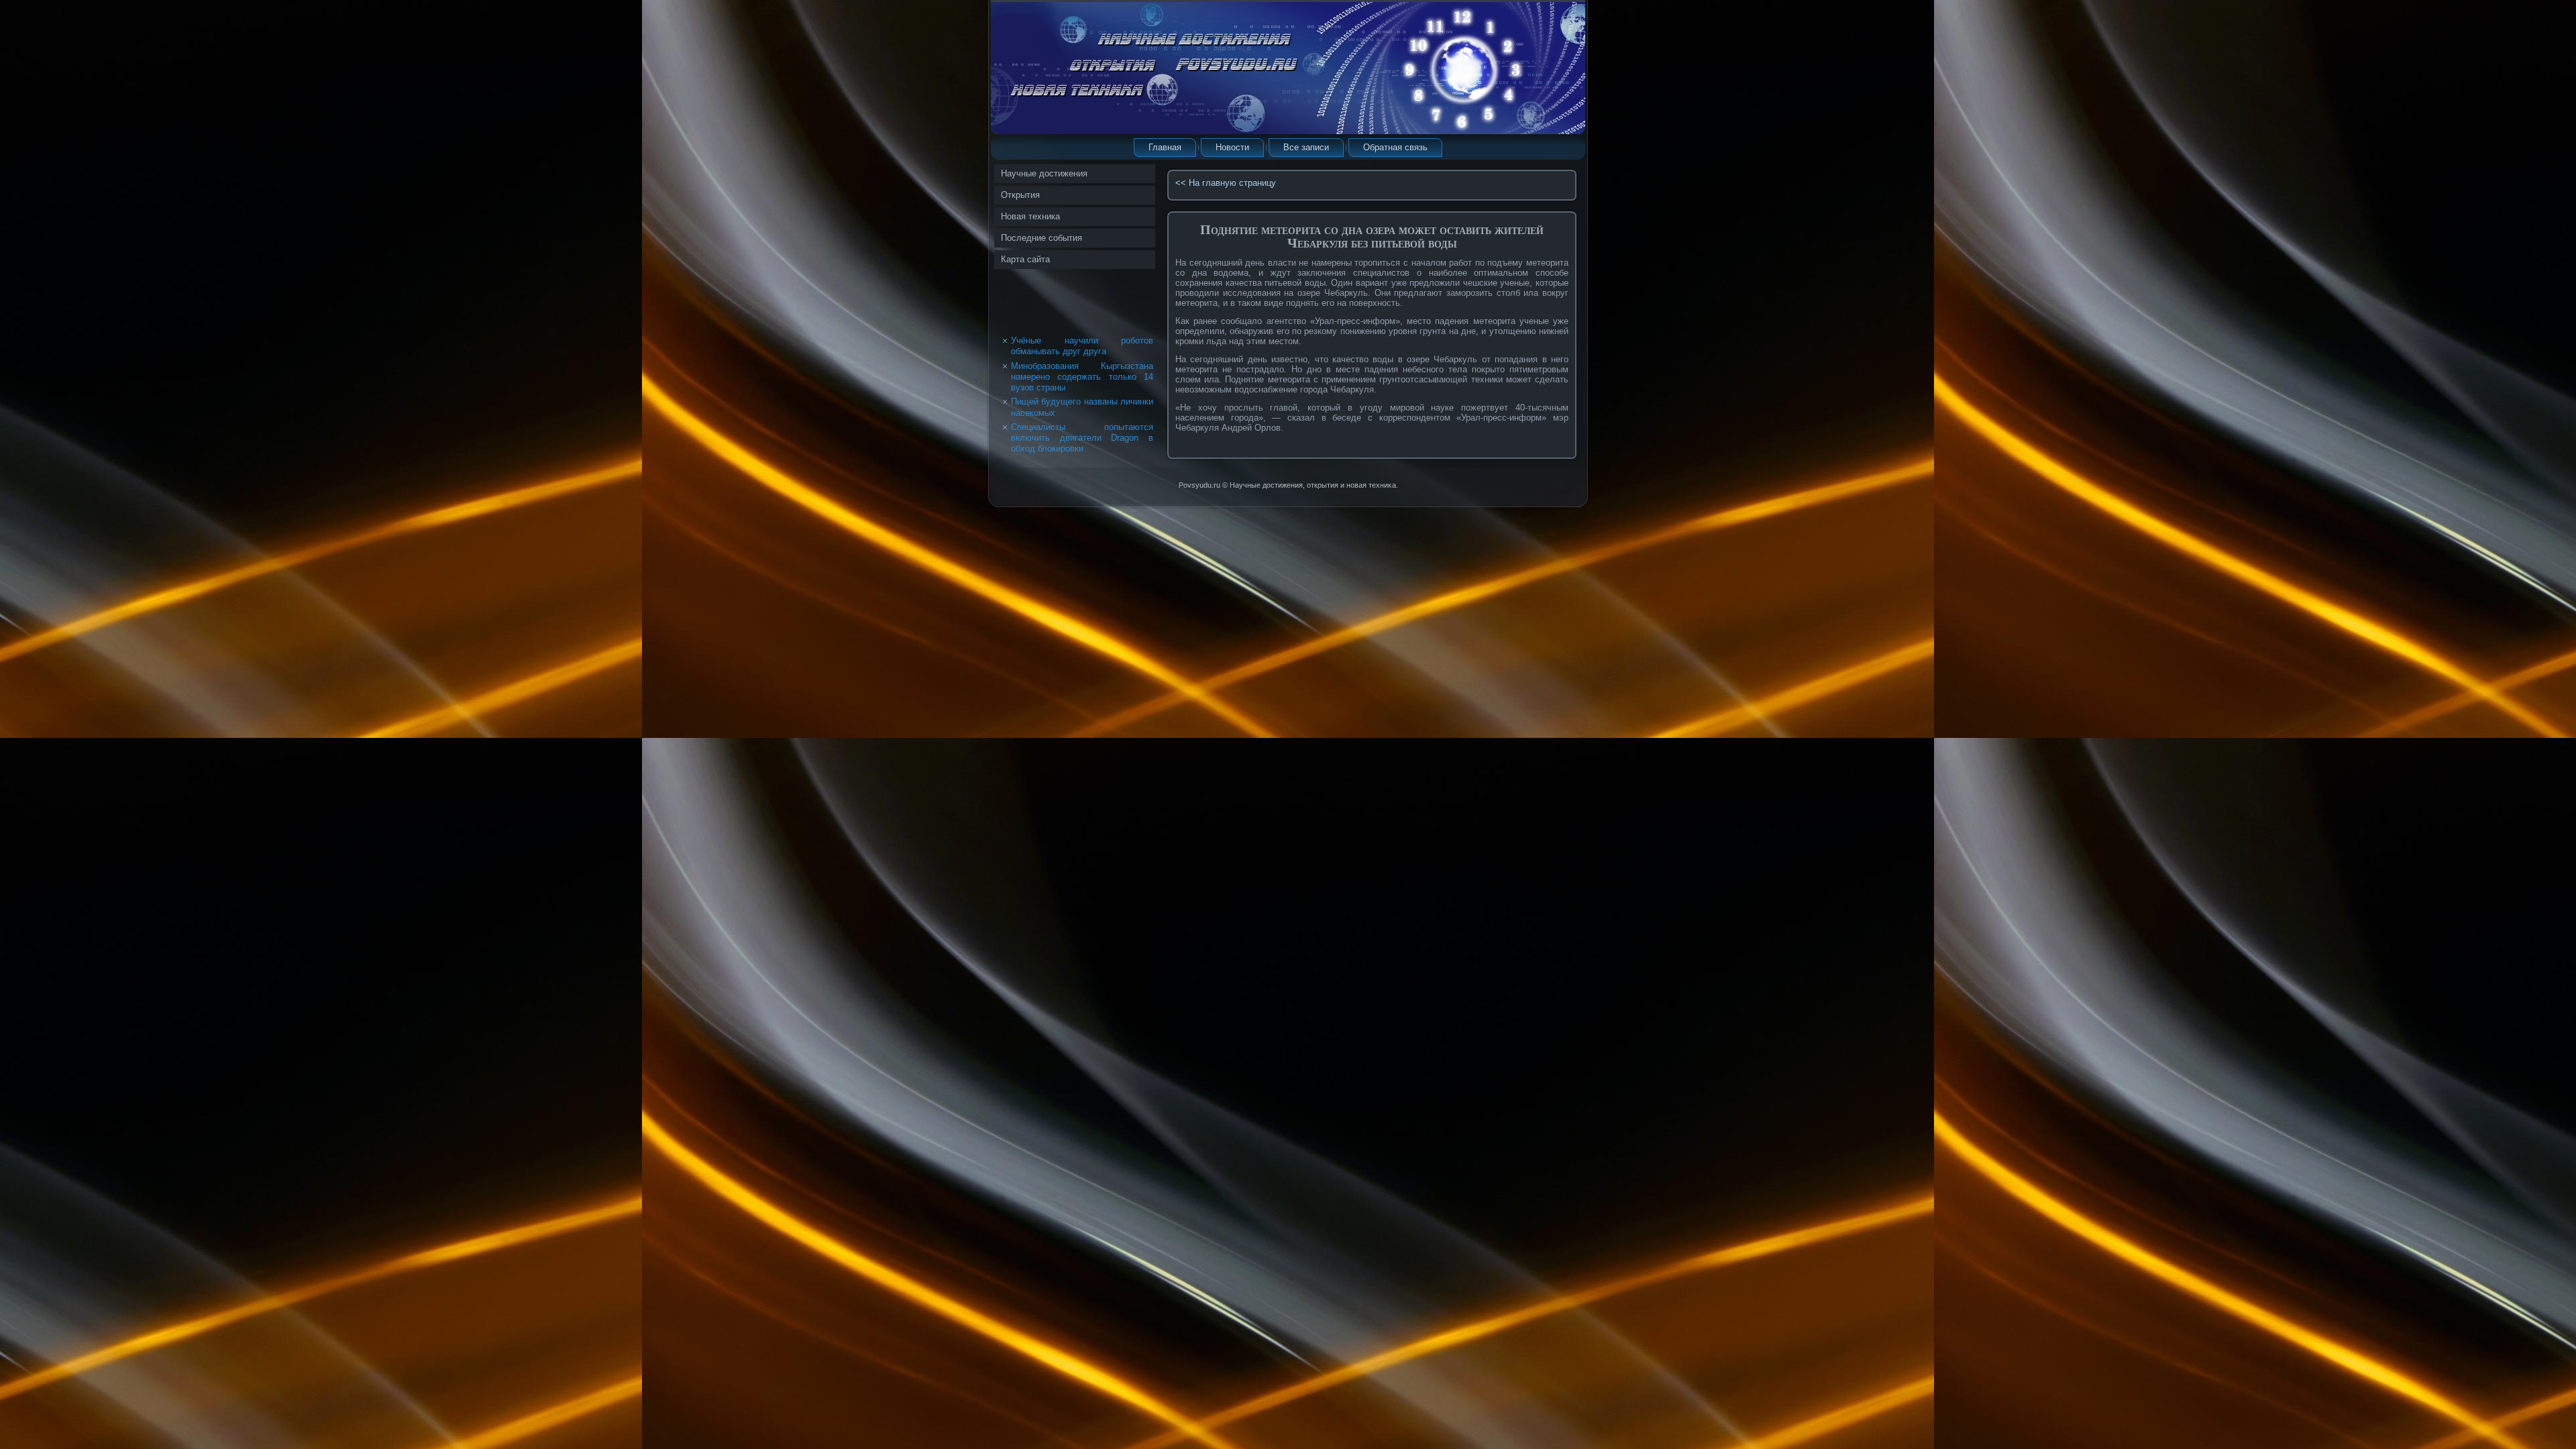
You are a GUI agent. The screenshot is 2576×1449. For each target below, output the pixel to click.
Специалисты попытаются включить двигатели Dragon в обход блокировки (1082, 438)
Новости (1232, 147)
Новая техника (1030, 216)
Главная (1165, 147)
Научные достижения (1044, 173)
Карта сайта (1025, 259)
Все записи (1306, 147)
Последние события (1041, 238)
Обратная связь (1395, 147)
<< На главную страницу (1226, 183)
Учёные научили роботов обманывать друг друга (1082, 346)
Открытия (1020, 195)
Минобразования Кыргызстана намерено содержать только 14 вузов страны (1082, 377)
